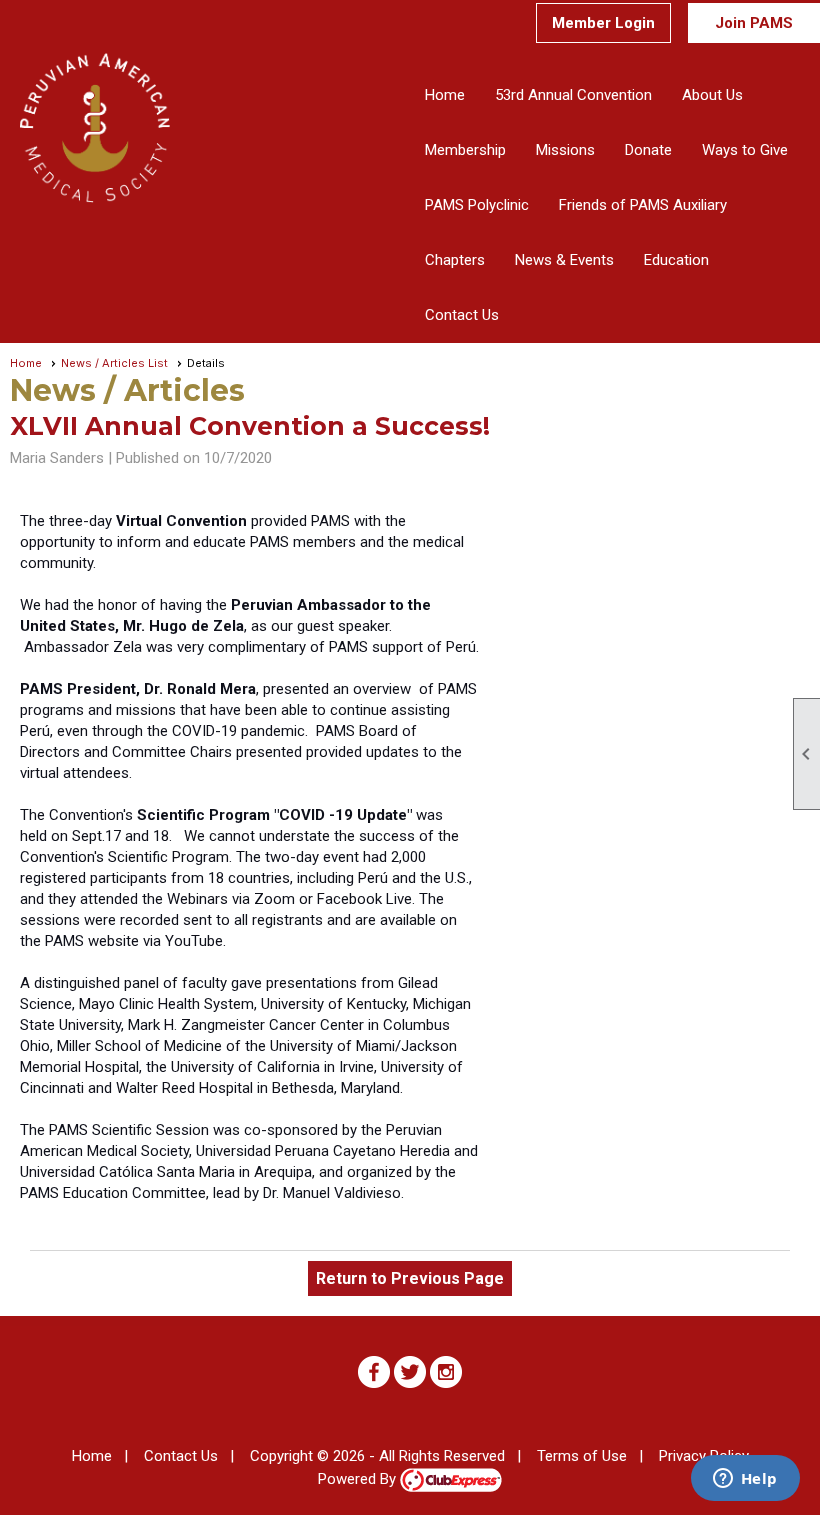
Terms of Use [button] (582, 1456)
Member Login (603, 23)
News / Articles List (114, 363)
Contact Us (462, 315)
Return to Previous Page (410, 1278)
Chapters (455, 260)
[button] (712, 95)
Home (445, 95)
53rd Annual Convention (573, 95)
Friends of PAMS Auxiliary (643, 205)
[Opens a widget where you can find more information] (745, 1480)
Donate (648, 150)
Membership (465, 150)
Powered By (359, 1479)
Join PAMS (754, 23)
